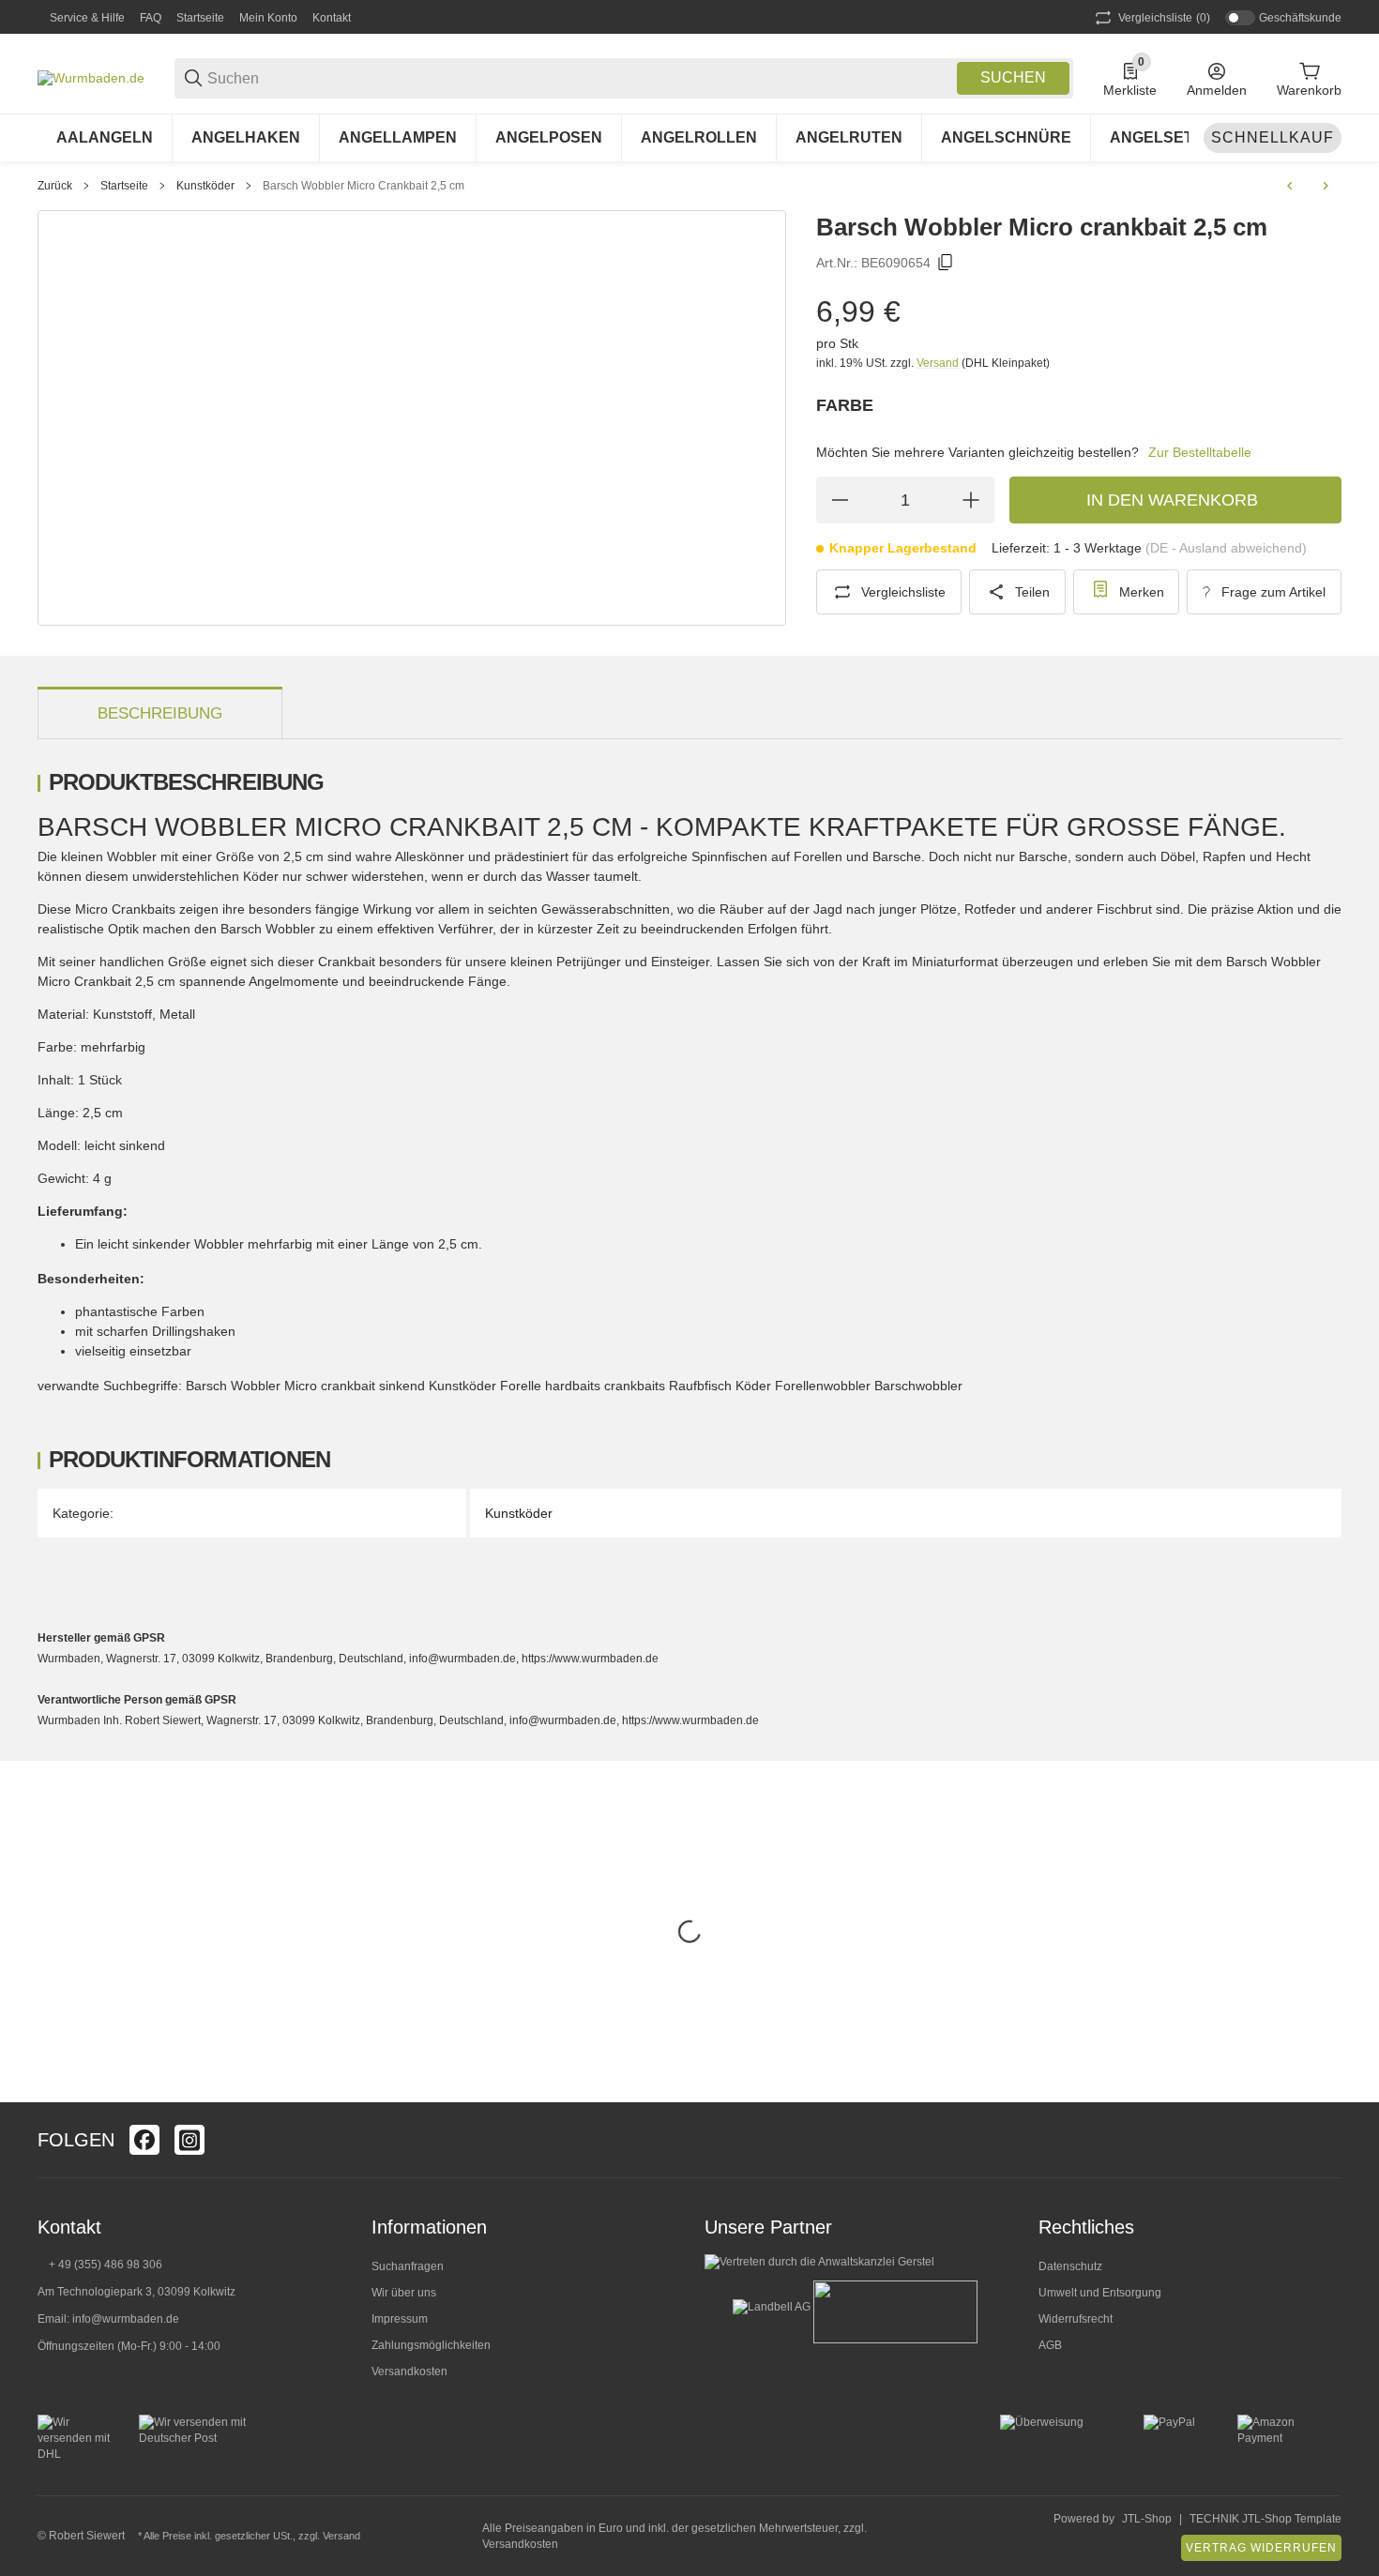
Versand (939, 363)
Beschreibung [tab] (160, 713)
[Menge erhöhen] (971, 500)
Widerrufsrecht (1076, 2319)
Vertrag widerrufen (1261, 2548)
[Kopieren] (946, 263)
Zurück (55, 186)
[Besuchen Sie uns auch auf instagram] (189, 2140)
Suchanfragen (408, 2266)
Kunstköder (205, 186)
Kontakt (332, 18)
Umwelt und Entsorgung (1100, 2293)
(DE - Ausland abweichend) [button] (1226, 548)
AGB (1050, 2345)
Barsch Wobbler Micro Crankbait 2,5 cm (364, 186)
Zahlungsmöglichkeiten (431, 2345)
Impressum (400, 2319)
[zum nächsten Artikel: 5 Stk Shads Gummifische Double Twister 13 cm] (1326, 186)
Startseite (200, 18)
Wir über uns (404, 2293)
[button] (1326, 2140)
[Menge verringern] (840, 500)
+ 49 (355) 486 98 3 (99, 2265)
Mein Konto (268, 18)
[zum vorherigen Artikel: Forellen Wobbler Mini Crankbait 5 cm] (1290, 186)
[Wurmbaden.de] (91, 77)
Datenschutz (1070, 2266)
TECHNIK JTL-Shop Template (1265, 2519)
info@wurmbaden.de (126, 2319)
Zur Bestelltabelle (1200, 452)
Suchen (1013, 77)
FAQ (151, 18)
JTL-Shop (1147, 2519)
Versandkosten (409, 2371)
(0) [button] (1164, 18)
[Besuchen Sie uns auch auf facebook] (144, 2140)
